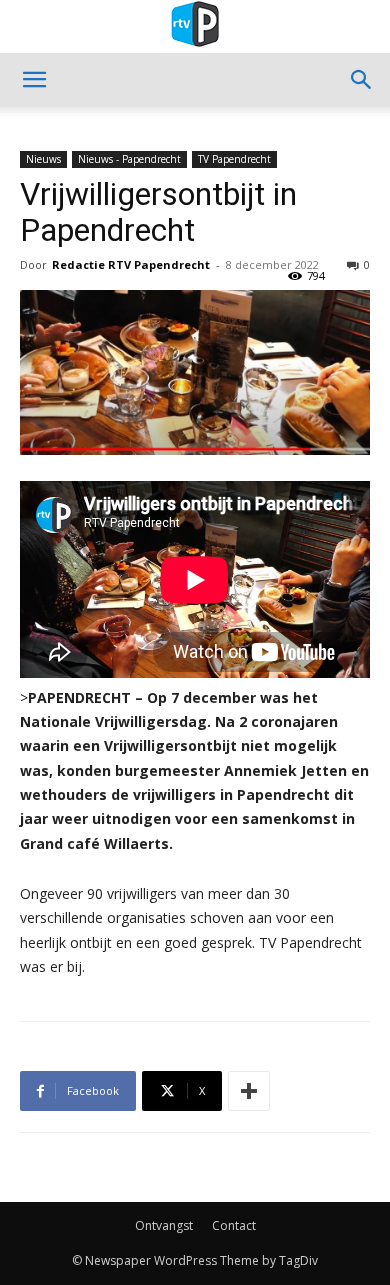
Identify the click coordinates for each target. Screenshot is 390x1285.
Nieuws (43, 159)
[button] (34, 80)
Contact (234, 1225)
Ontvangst (164, 1225)
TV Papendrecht (234, 159)
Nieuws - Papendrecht (129, 159)
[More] (249, 1091)
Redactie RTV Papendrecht (131, 264)
